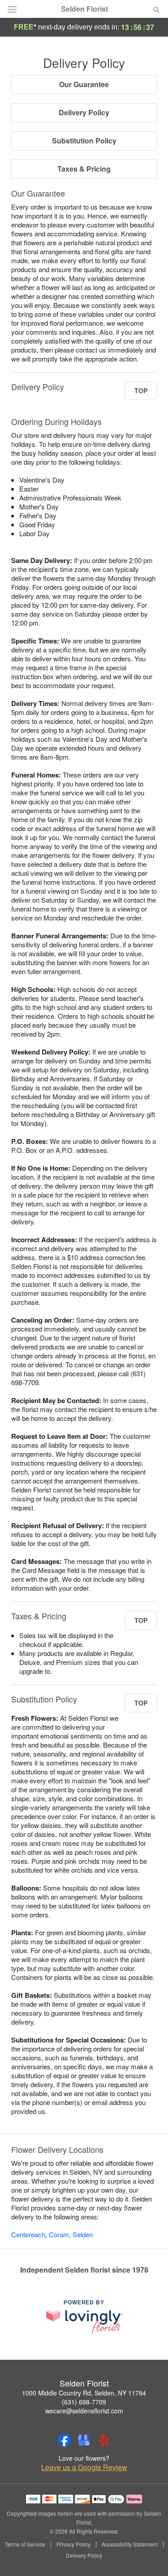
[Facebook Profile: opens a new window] (65, 2440)
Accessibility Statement (130, 2544)
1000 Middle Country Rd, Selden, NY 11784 (84, 2393)
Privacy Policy (73, 2544)
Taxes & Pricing (84, 169)
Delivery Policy (84, 112)
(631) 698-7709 (84, 2402)
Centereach (28, 2234)
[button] (149, 2556)
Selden (83, 2234)
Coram (59, 2234)
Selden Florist (84, 9)
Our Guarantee (84, 84)
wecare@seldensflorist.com (84, 2411)
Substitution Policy (84, 141)
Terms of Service (25, 2544)
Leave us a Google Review (84, 2467)
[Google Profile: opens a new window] (84, 2440)
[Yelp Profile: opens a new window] (104, 2440)
